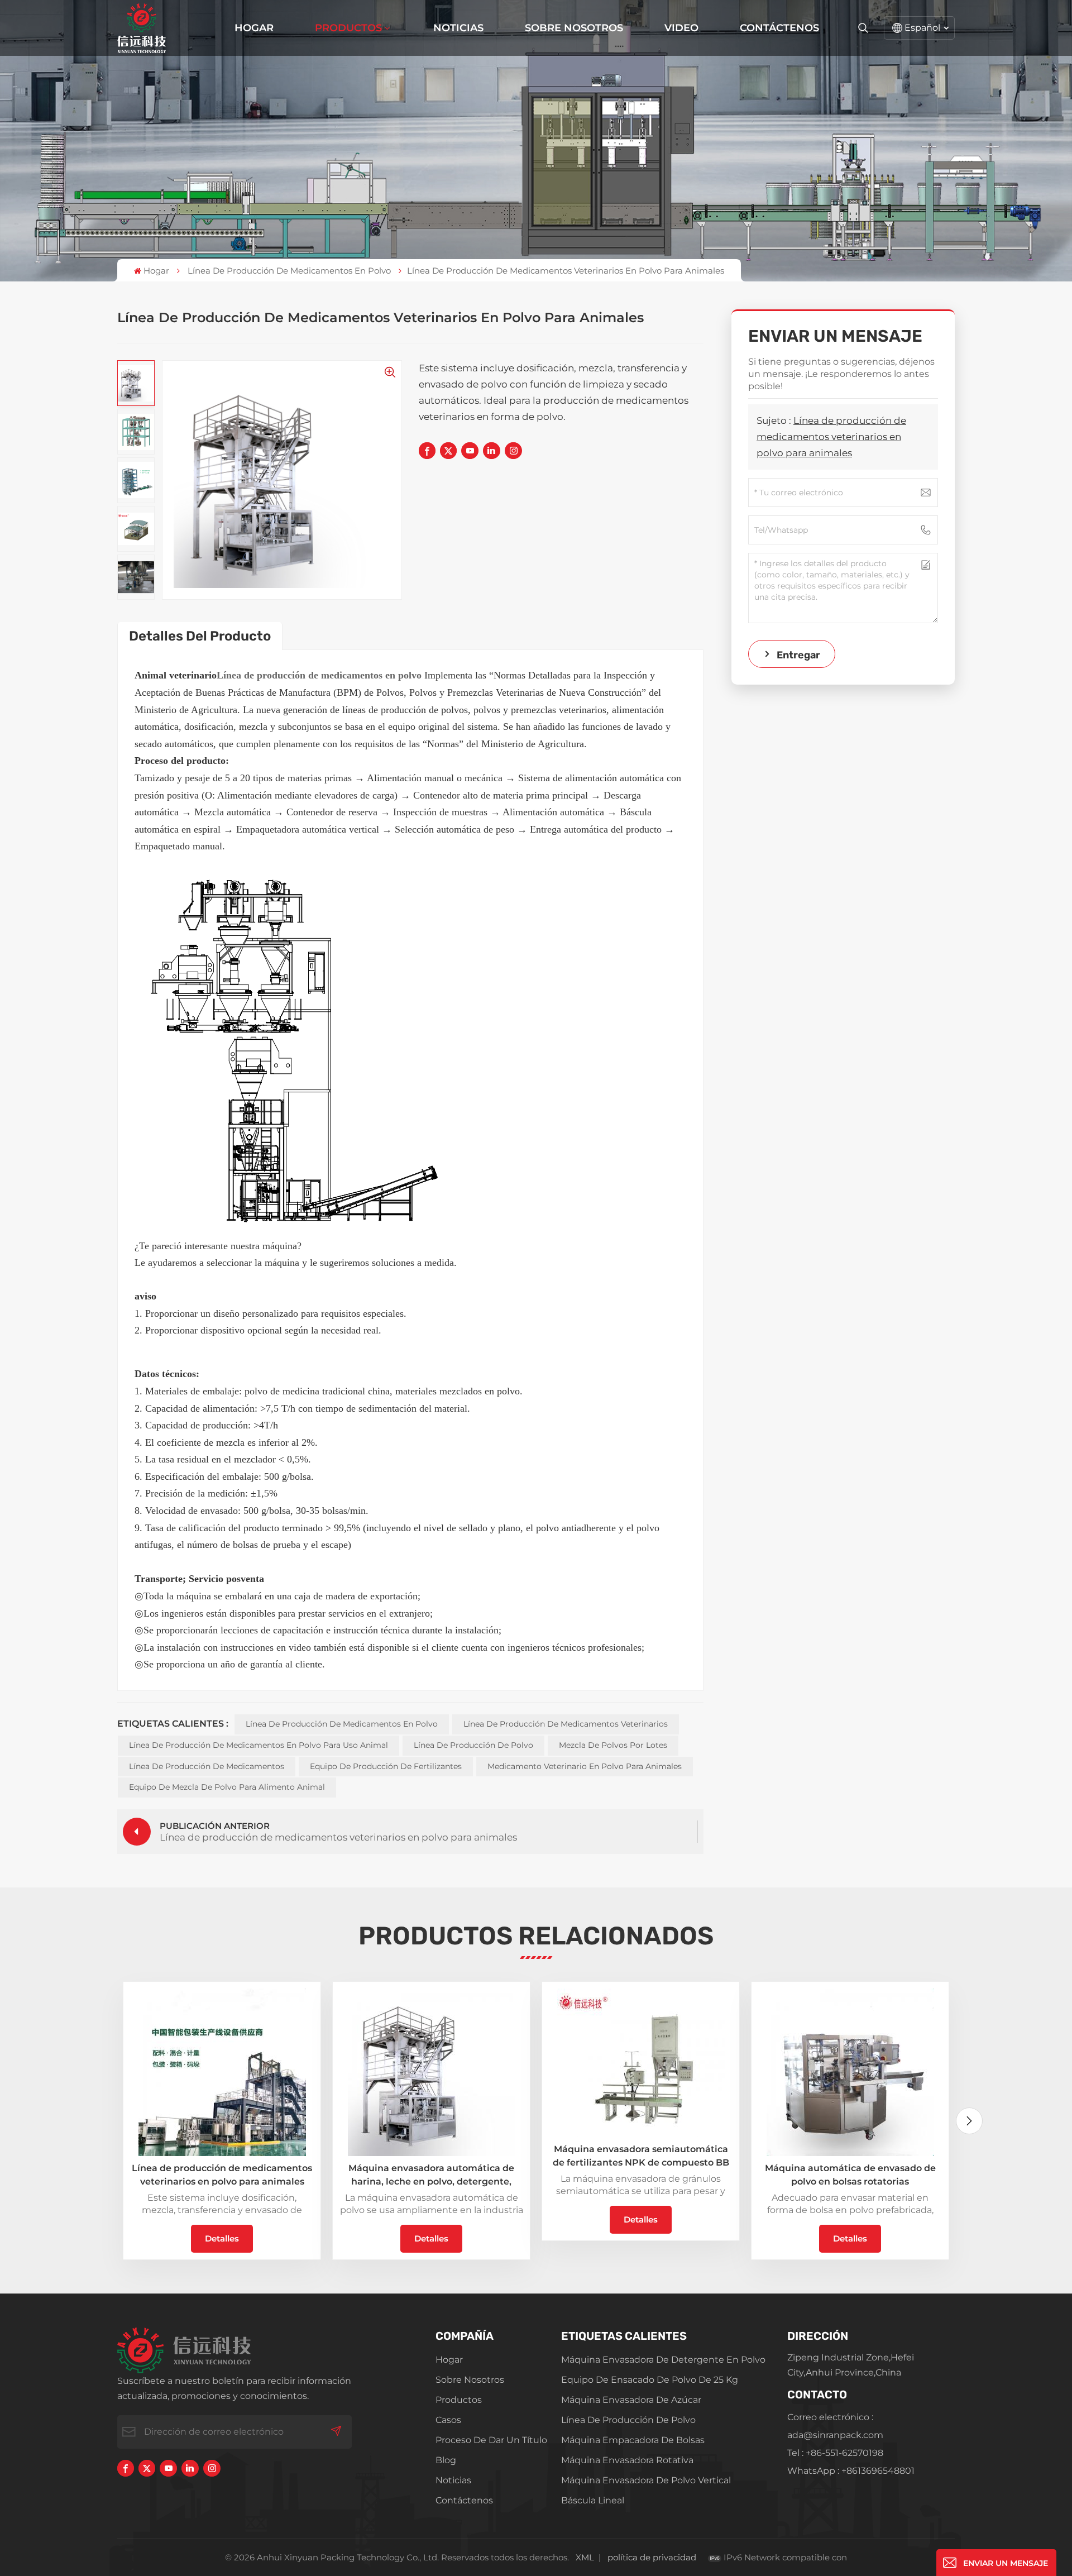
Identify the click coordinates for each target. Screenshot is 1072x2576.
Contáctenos (779, 28)
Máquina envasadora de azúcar (631, 2400)
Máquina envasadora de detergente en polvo (663, 2360)
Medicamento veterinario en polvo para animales (585, 1766)
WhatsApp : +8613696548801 (851, 2471)
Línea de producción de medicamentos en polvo (289, 271)
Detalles (222, 2238)
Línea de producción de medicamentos (207, 1766)
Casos (448, 2420)
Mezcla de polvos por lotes (613, 1745)
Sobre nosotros (574, 28)
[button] (969, 2121)
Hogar (254, 28)
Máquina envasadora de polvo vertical (646, 2480)
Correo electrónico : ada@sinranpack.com (835, 2426)
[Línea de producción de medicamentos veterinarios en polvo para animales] (222, 2072)
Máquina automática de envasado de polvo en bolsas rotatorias (850, 2175)
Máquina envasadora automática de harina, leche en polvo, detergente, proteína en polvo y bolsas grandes (431, 2176)
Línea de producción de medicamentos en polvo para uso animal (259, 1745)
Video (681, 28)
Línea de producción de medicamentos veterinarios (566, 1724)
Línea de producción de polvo (473, 1745)
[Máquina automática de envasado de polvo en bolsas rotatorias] (850, 2072)
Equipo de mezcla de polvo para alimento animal (227, 1787)
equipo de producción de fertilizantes (386, 1766)
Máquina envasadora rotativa (627, 2460)
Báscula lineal (593, 2500)
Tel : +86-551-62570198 (835, 2453)
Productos (348, 28)
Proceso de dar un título (491, 2440)
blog (446, 2460)
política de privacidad (652, 2557)
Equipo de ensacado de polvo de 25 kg (650, 2380)
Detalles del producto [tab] (200, 636)
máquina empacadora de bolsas (633, 2440)
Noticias (458, 28)
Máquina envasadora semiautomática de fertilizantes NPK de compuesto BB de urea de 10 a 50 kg (641, 2157)
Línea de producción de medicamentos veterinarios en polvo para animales (831, 437)
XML (585, 2557)
